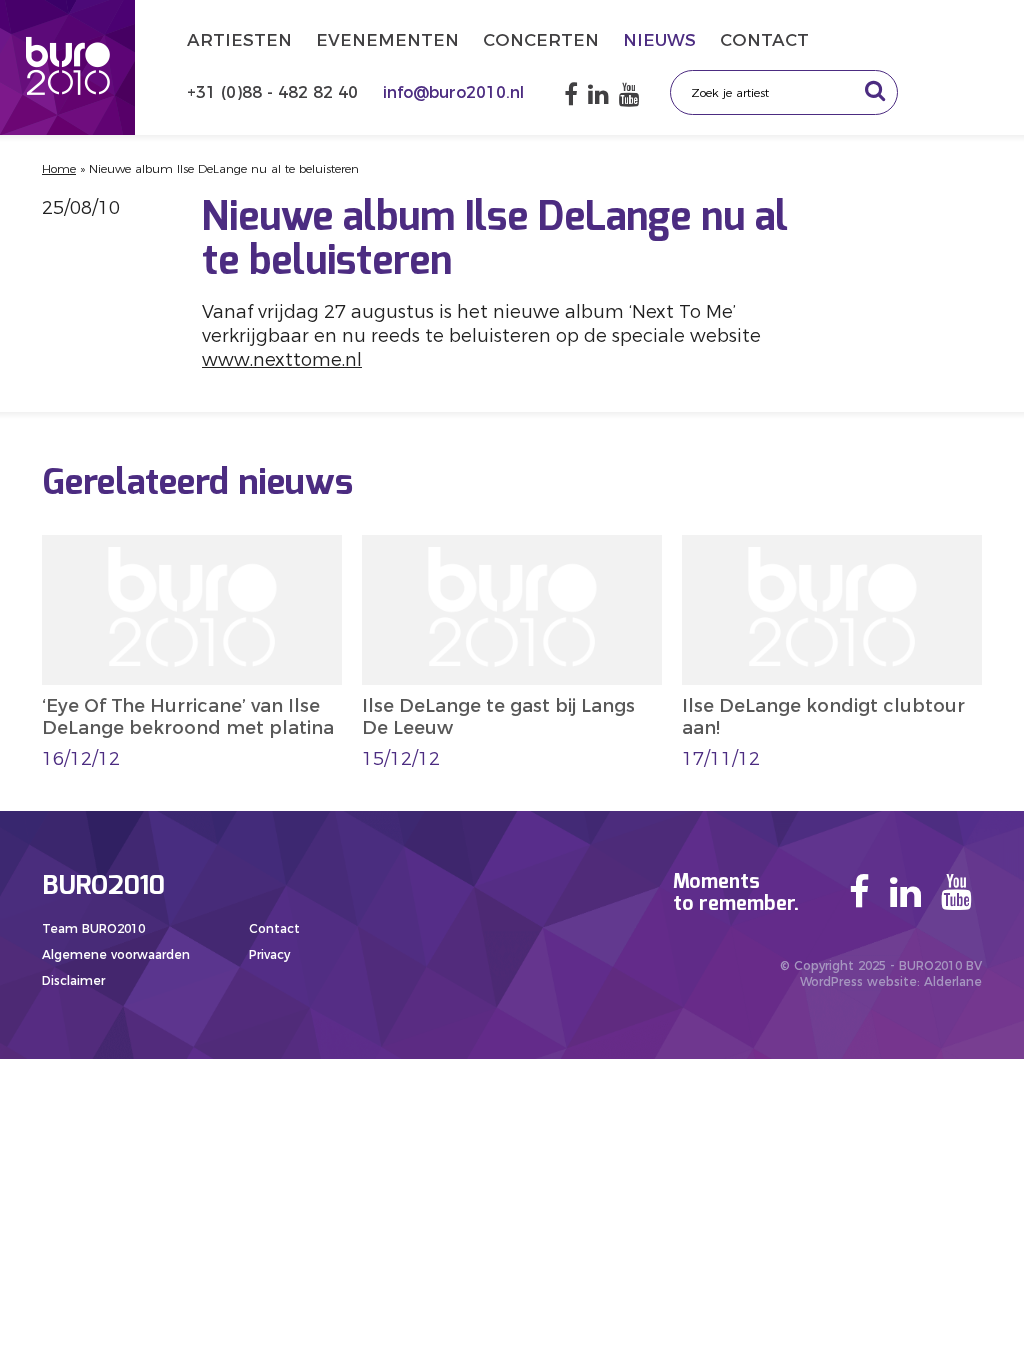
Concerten (541, 40)
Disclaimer (73, 980)
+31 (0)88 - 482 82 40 (275, 92)
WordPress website (858, 981)
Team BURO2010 (93, 928)
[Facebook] (571, 94)
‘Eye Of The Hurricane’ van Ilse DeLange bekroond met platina (188, 717)
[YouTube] (629, 94)
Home (59, 168)
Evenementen (387, 40)
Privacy (269, 954)
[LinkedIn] (598, 94)
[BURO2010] (67, 67)
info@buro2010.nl (453, 92)
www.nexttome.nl (282, 360)
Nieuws (659, 40)
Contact (764, 40)
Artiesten (239, 40)
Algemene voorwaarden (116, 954)
